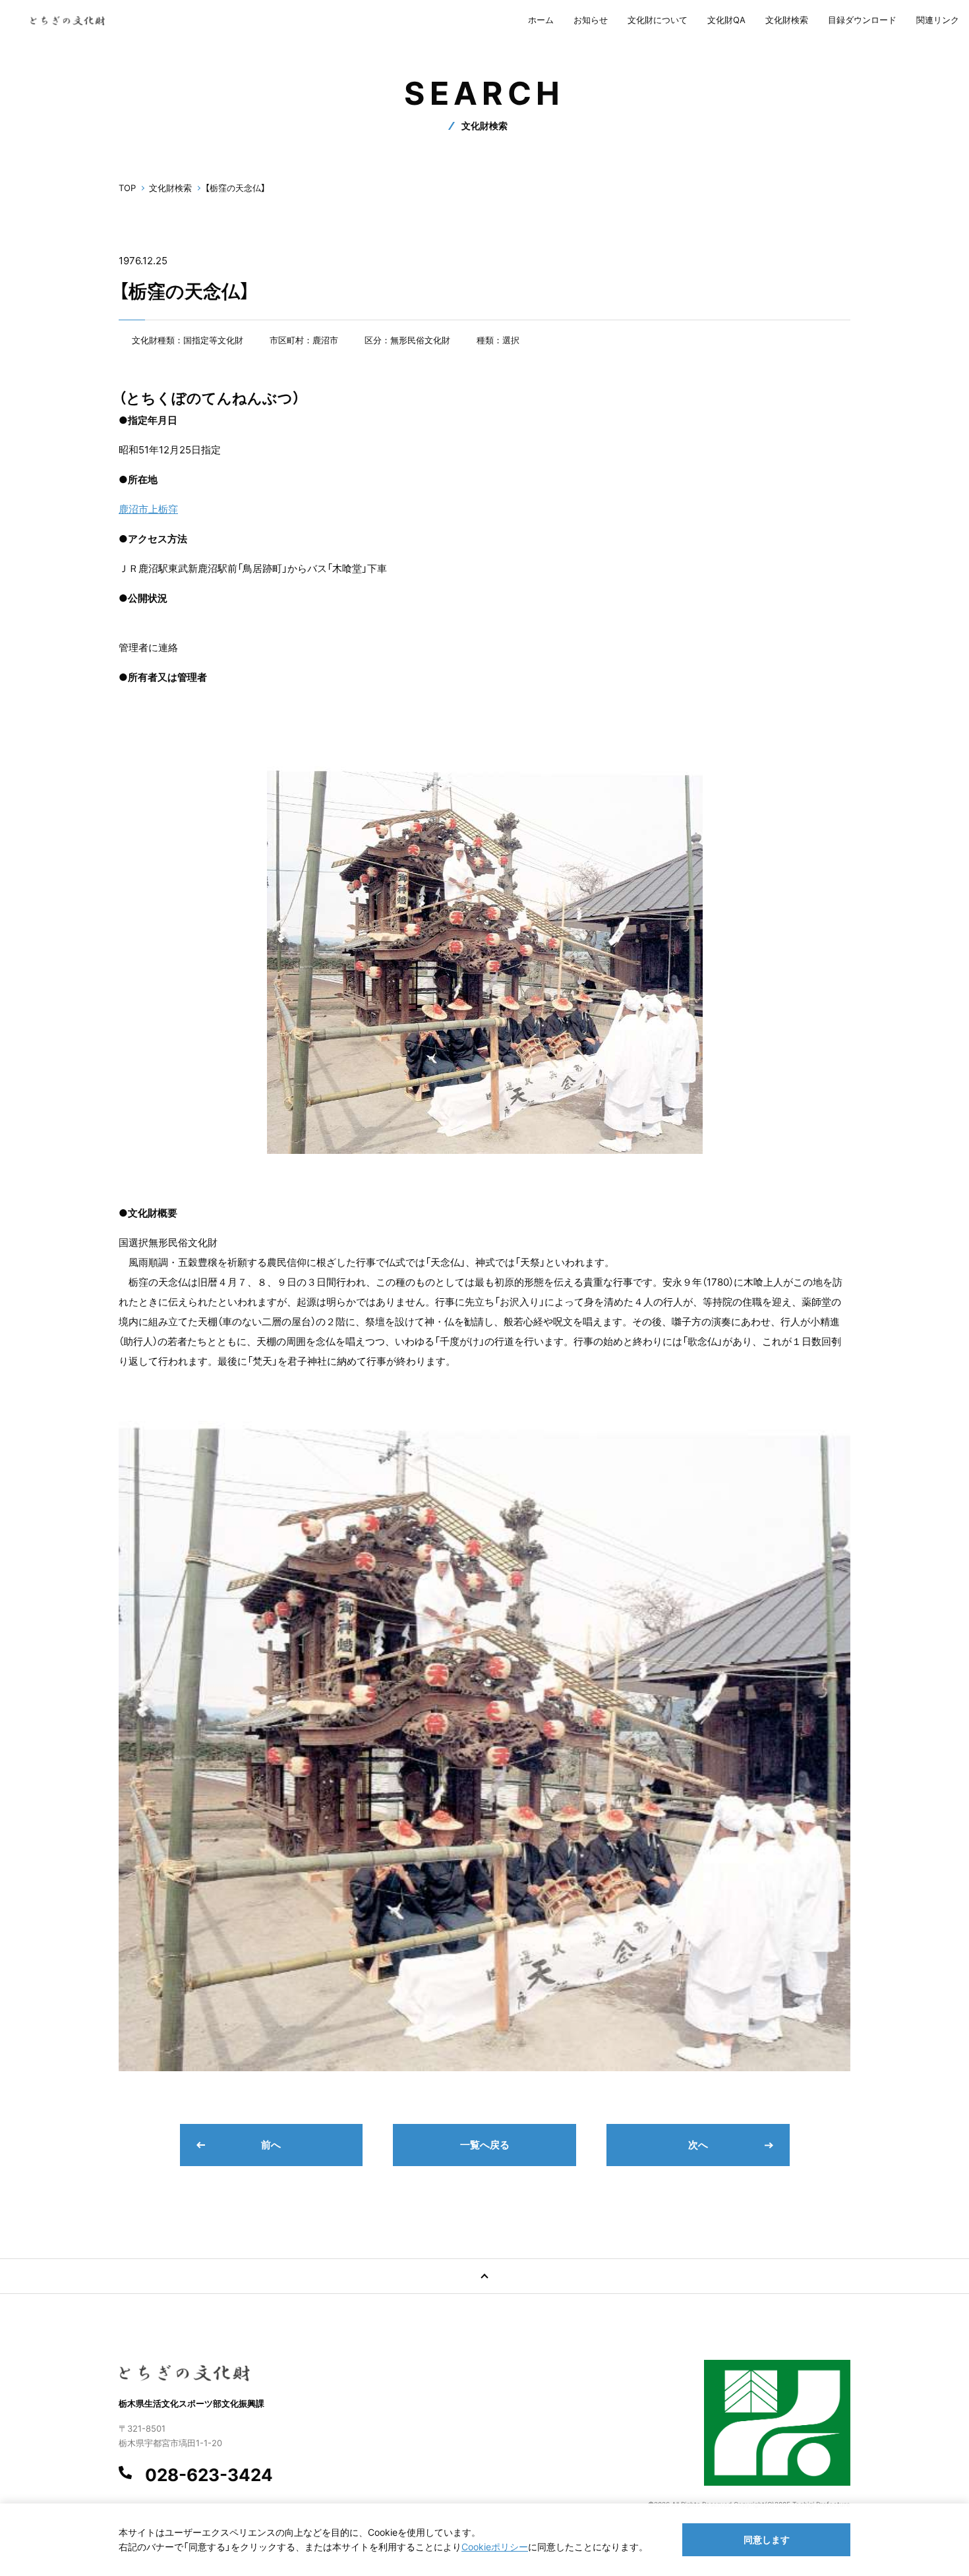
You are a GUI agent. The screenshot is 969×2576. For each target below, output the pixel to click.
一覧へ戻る (485, 2145)
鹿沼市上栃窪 (148, 509)
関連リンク (938, 20)
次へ (698, 2145)
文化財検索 (787, 20)
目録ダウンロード (862, 20)
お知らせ (591, 20)
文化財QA (726, 20)
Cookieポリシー (495, 2547)
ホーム (541, 20)
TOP (127, 188)
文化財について (658, 20)
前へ (271, 2145)
